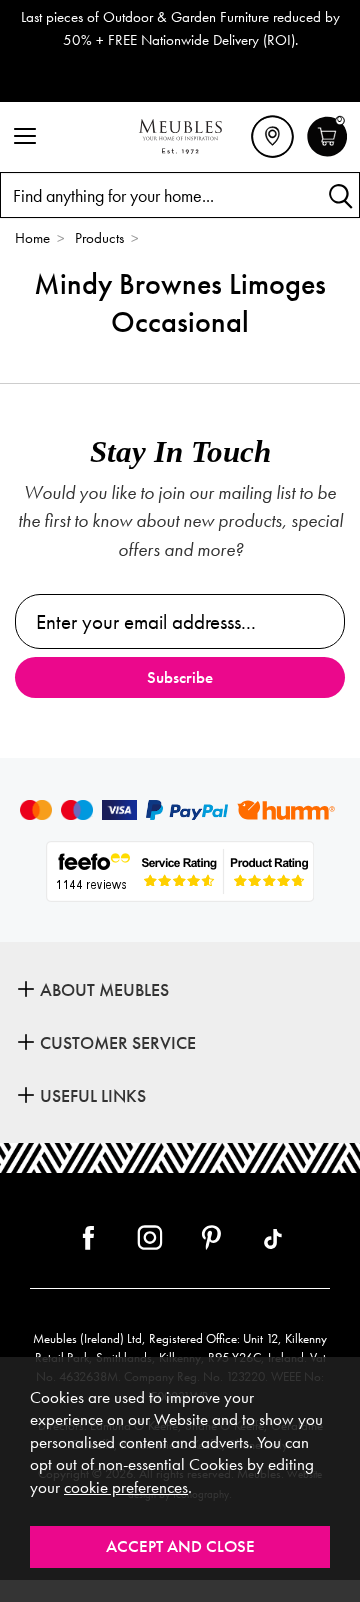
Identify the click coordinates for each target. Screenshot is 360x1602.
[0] (327, 154)
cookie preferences (126, 1487)
